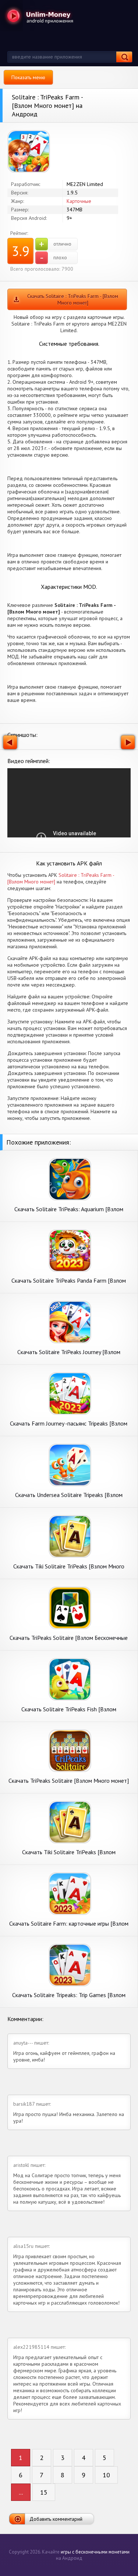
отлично (55, 244)
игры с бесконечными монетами (95, 2552)
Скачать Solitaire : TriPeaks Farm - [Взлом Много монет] (73, 299)
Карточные (79, 201)
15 (44, 2492)
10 (106, 2475)
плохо (54, 258)
